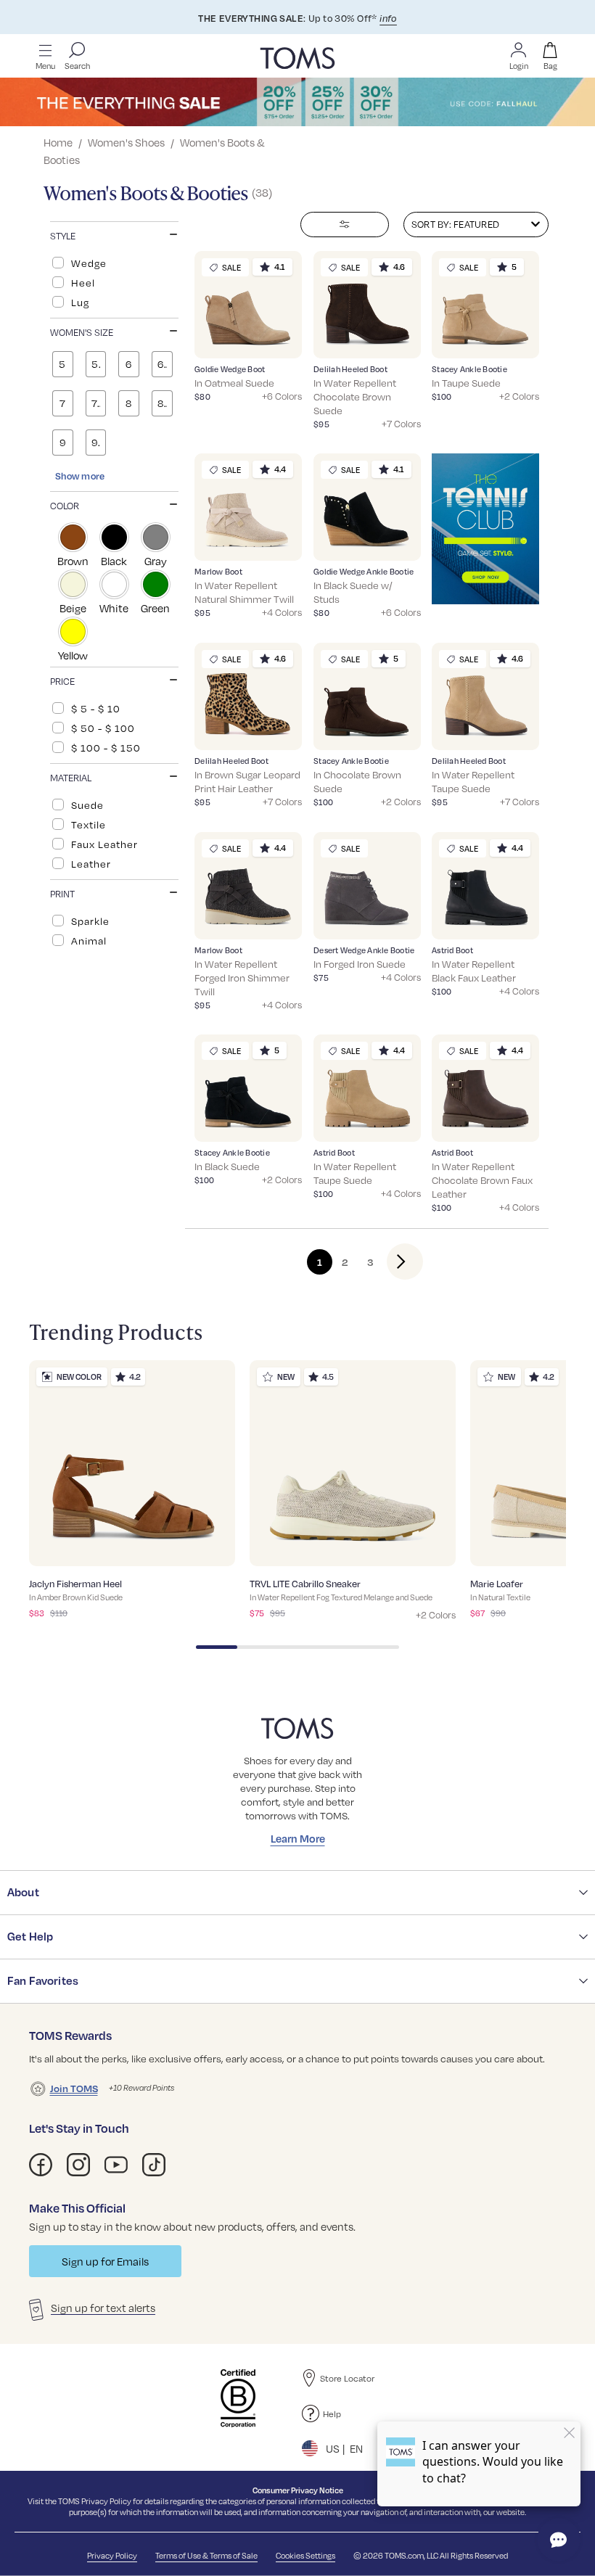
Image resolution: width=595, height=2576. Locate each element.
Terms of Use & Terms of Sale (206, 2555)
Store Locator (347, 2378)
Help (332, 2414)
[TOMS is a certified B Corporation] (238, 2398)
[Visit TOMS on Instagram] (78, 2165)
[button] (114, 234)
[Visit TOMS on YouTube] (116, 2165)
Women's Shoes (126, 142)
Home (58, 142)
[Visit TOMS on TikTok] (154, 2165)
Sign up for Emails (105, 2261)
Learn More (298, 1838)
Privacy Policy (106, 2501)
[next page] (393, 1262)
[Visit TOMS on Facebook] (41, 2165)
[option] (114, 263)
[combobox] (476, 225)
